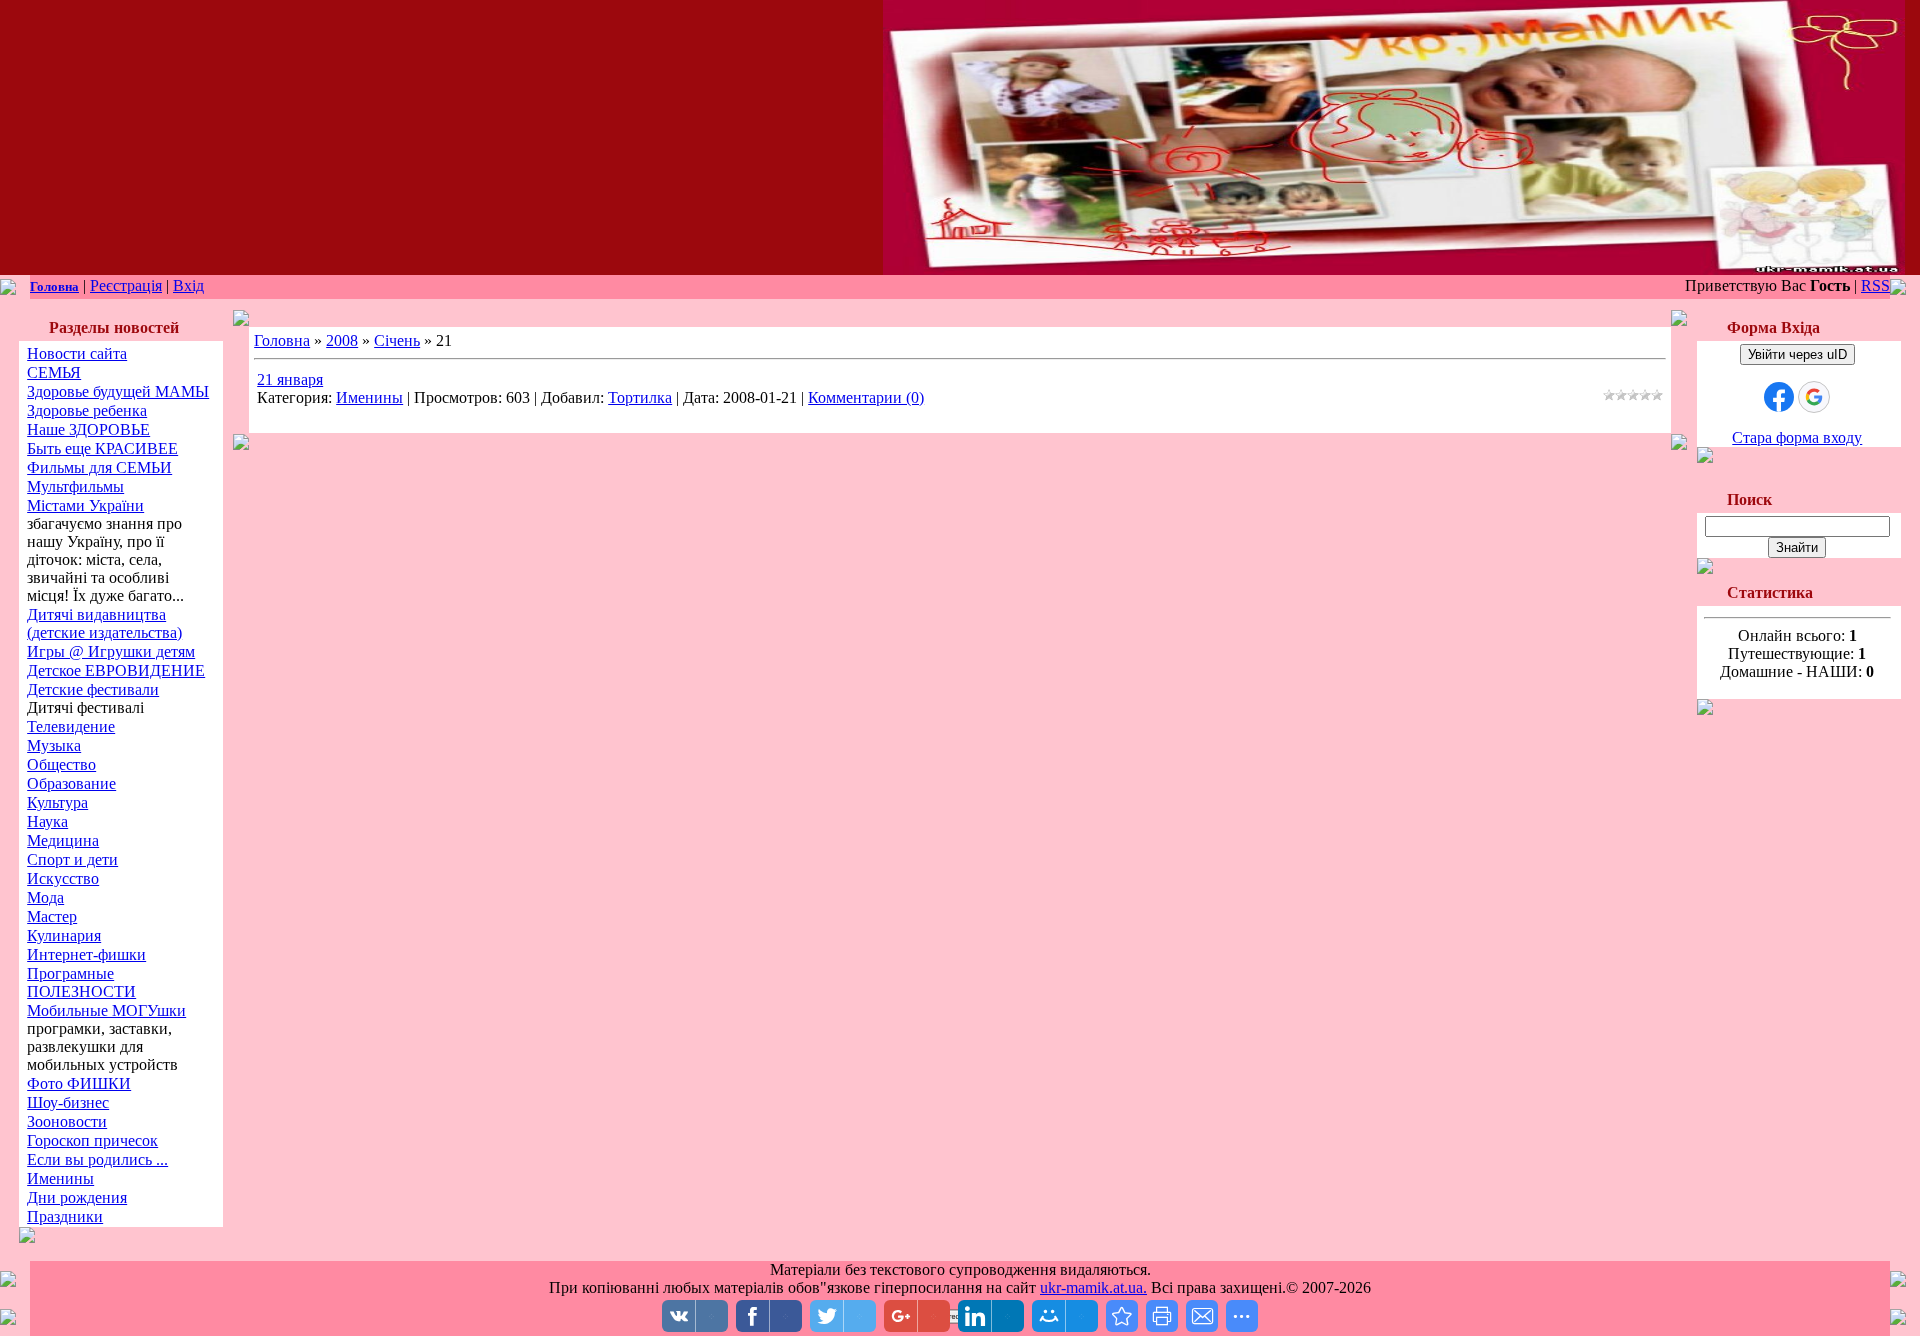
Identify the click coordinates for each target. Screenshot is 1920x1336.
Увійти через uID (1797, 354)
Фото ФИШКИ (79, 1083)
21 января (290, 379)
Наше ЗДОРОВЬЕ (88, 429)
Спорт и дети (72, 859)
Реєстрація (126, 285)
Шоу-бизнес (68, 1102)
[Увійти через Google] (1814, 397)
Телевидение (71, 726)
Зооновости (67, 1121)
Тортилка (640, 397)
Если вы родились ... (97, 1159)
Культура (57, 802)
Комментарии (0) (866, 397)
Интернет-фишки (86, 954)
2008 (342, 340)
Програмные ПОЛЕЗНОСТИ (81, 982)
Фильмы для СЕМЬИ (99, 467)
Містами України (85, 505)
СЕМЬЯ (54, 372)
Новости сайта (77, 353)
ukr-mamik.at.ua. (1093, 1287)
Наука (47, 821)
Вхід (188, 285)
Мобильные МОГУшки (106, 1010)
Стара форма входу (1797, 437)
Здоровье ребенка (87, 410)
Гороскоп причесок (92, 1140)
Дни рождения (77, 1197)
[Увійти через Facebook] (1779, 397)
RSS (1875, 285)
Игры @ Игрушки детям (111, 651)
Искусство (63, 878)
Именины (60, 1178)
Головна (54, 286)
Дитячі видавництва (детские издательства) (104, 623)
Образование (71, 783)
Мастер (52, 916)
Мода (45, 897)
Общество (61, 764)
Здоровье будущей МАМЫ (118, 391)
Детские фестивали (93, 689)
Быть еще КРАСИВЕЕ (102, 448)
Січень (397, 340)
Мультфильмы (75, 486)
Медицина (63, 840)
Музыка (54, 745)
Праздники (65, 1216)
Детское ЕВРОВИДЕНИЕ (116, 670)
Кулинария (64, 935)
